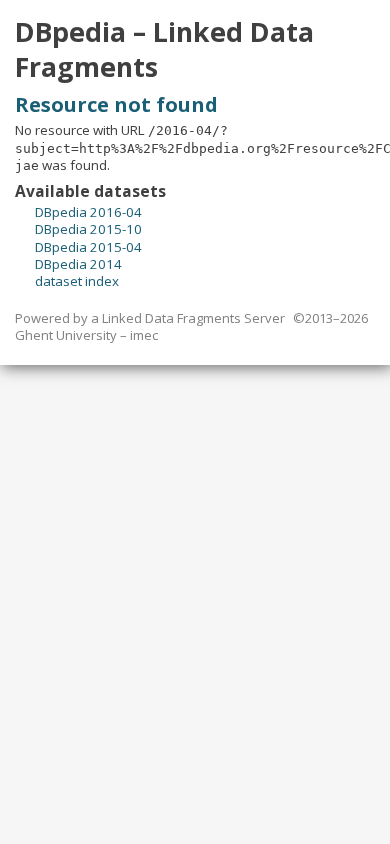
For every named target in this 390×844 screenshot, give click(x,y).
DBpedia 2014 (78, 264)
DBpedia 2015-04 (88, 247)
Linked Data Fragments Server (193, 318)
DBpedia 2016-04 (88, 212)
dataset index (77, 281)
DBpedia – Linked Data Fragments (164, 49)
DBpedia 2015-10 (88, 229)
